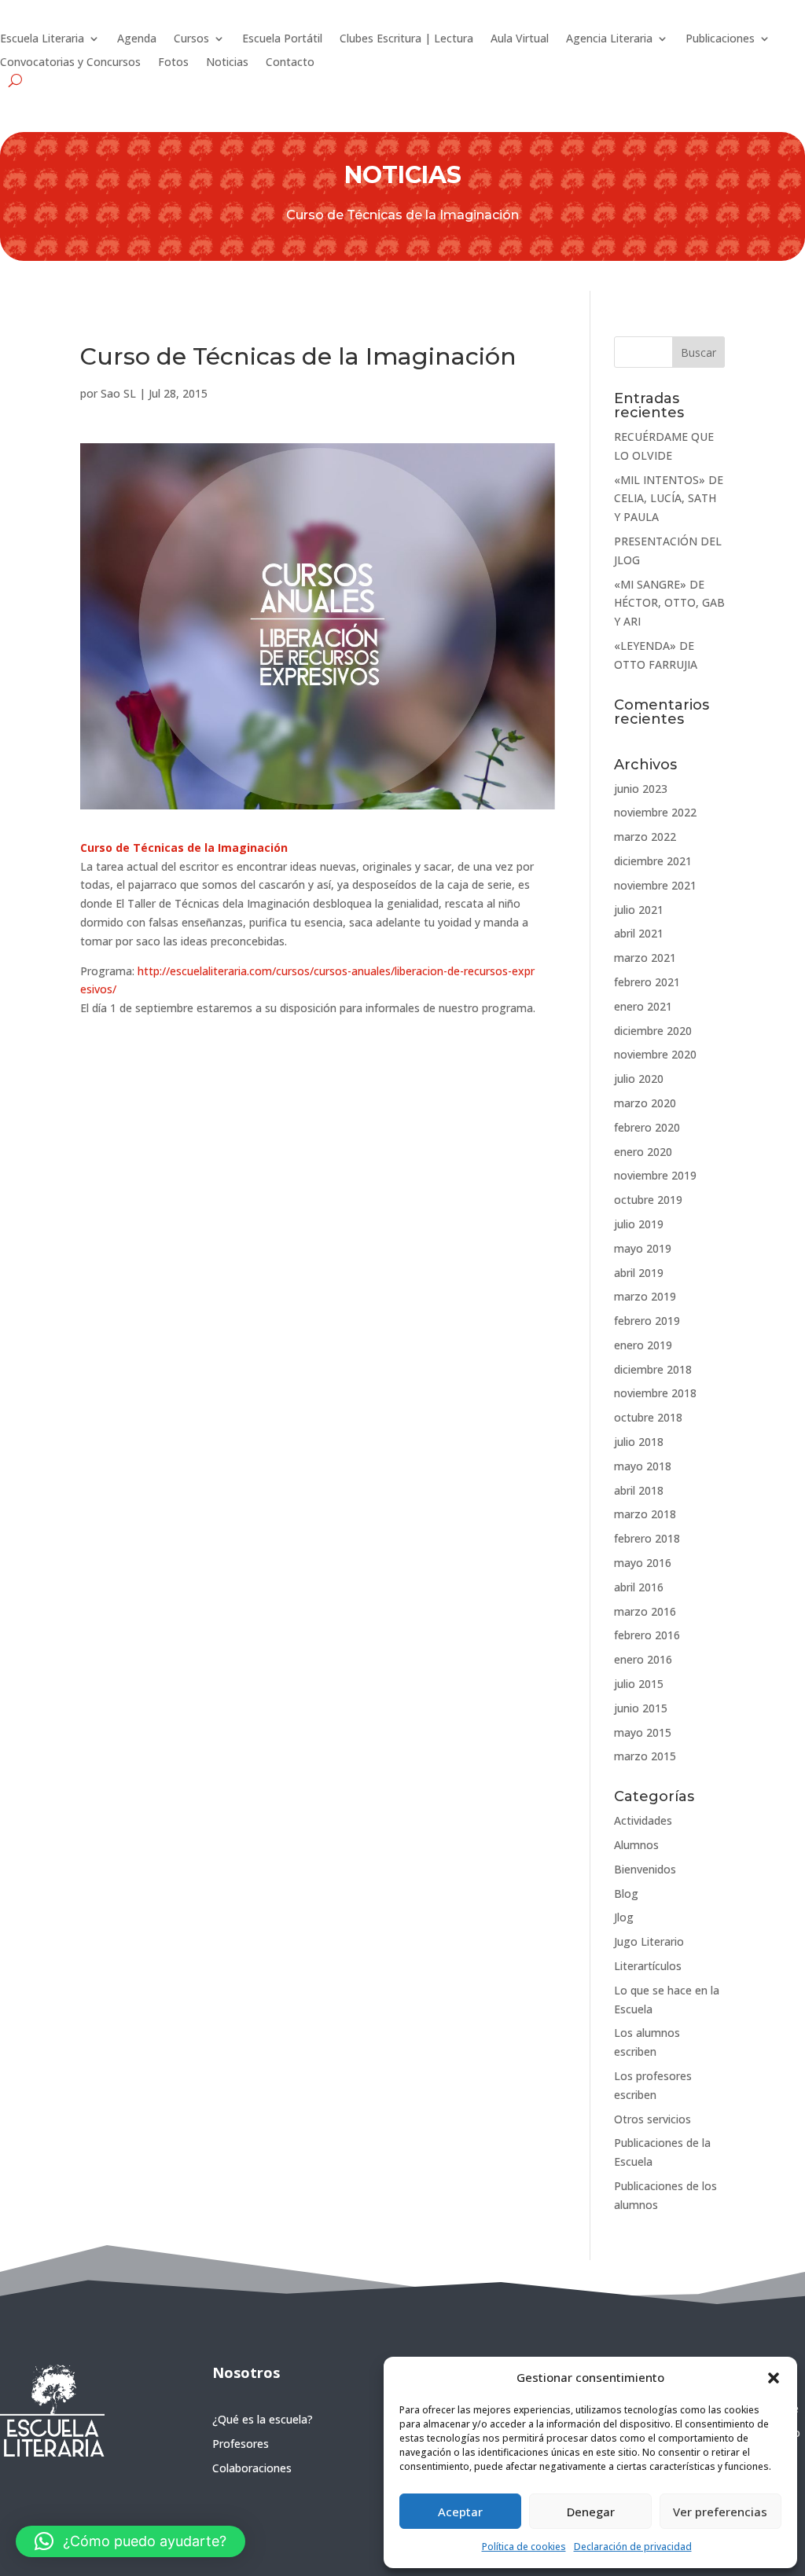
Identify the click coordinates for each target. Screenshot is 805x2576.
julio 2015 (639, 1684)
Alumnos (636, 1845)
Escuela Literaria (42, 39)
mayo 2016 (643, 1563)
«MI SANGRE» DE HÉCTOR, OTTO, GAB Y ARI (669, 603)
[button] (774, 2378)
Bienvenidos (645, 1869)
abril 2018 (639, 1490)
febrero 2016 (647, 1635)
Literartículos (648, 1966)
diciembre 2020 (653, 1031)
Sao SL (118, 393)
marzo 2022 (645, 837)
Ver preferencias (720, 2512)
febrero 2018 (647, 1538)
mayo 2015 (643, 1732)
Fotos (173, 63)
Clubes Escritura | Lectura (406, 39)
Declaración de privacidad (633, 2547)
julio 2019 (639, 1224)
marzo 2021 (645, 958)
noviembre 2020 (655, 1054)
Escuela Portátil (282, 39)
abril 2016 (639, 1587)
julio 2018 (639, 1442)
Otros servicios (652, 2119)
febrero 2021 (647, 982)
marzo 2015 (645, 1756)
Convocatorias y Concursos (70, 63)
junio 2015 (641, 1708)
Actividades (643, 1820)
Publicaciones (720, 39)
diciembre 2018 (653, 1369)
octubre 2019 (648, 1200)
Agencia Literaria (609, 39)
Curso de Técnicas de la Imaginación (184, 848)
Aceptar (460, 2512)
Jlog (624, 1917)
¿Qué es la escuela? (263, 2419)
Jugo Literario (649, 1941)
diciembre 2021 (653, 861)
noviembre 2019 (655, 1175)
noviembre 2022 (655, 812)
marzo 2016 (645, 1611)
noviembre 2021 (655, 885)
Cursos (191, 39)
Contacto (290, 63)
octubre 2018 (648, 1417)
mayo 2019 (643, 1248)
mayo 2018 (643, 1466)
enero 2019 (643, 1345)
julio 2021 (639, 910)
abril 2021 (639, 933)
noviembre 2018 (655, 1393)
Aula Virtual (520, 39)
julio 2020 (639, 1079)
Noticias (227, 63)
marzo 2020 (645, 1103)
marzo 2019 (645, 1296)
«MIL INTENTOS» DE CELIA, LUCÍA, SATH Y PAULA (669, 499)
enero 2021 (643, 1006)
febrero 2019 (647, 1321)
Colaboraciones (252, 2468)
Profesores (241, 2444)
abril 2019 (639, 1273)
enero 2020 (643, 1152)
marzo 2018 (645, 1514)
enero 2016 (643, 1659)
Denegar (591, 2512)
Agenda (137, 39)
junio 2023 (641, 789)
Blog (626, 1893)
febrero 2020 (647, 1127)
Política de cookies (524, 2547)
